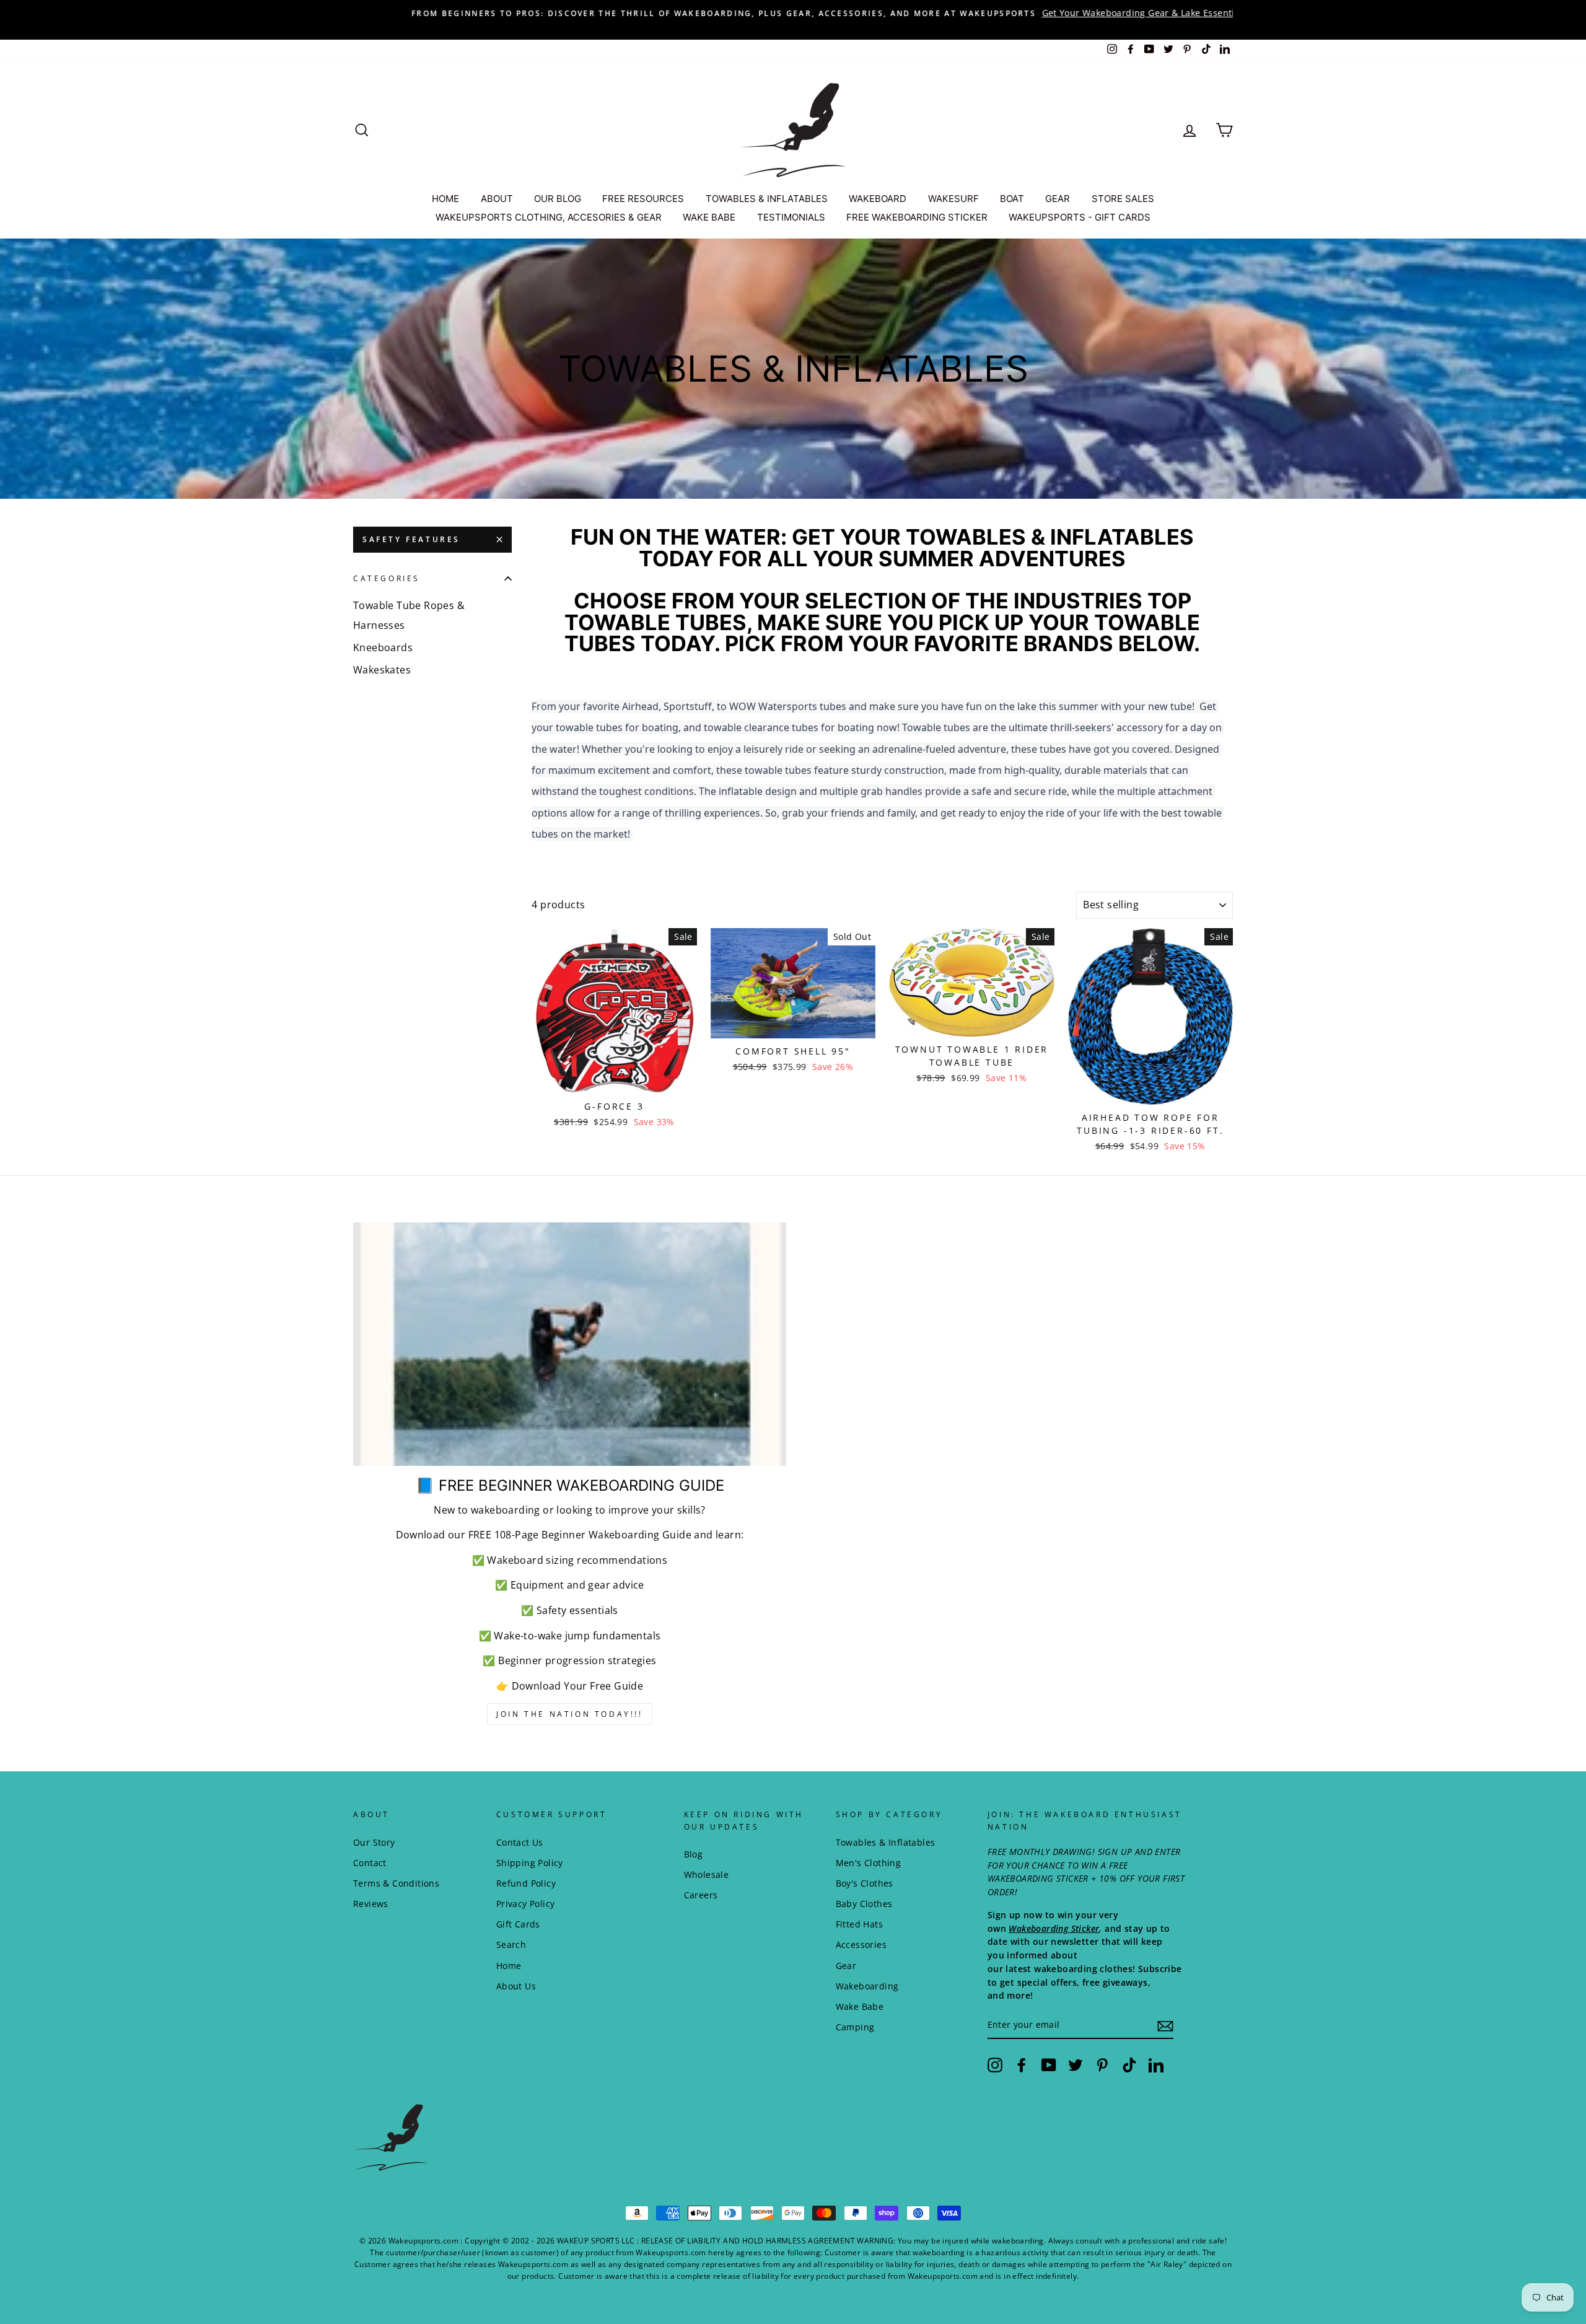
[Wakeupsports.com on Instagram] (995, 2065)
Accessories (861, 1945)
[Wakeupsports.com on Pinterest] (1102, 2065)
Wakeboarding (867, 1986)
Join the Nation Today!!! (569, 1714)
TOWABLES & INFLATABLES (767, 199)
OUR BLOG (558, 199)
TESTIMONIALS (791, 217)
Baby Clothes (864, 1904)
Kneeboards (383, 647)
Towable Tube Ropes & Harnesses (409, 615)
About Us (516, 1986)
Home (509, 1966)
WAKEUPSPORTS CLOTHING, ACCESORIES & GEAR (549, 217)
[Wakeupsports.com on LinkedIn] (1156, 2065)
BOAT (1012, 199)
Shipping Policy (530, 1863)
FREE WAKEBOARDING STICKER (917, 217)
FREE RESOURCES (643, 199)
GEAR (1058, 199)
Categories (387, 578)
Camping (855, 2027)
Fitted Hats (859, 1924)
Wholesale (707, 1875)
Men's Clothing (869, 1863)
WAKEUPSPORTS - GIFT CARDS (1080, 217)
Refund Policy (526, 1883)
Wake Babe (860, 2006)
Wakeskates (382, 670)
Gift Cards (518, 1924)
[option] (793, 13)
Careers (701, 1895)
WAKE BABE (709, 217)
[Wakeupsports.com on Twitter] (1076, 2065)
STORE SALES (1123, 199)
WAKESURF (953, 199)
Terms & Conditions (396, 1883)
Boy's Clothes (865, 1883)
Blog (694, 1854)
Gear (846, 1966)
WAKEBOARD (878, 199)
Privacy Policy (526, 1904)
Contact (370, 1863)
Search (511, 1945)
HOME (445, 199)
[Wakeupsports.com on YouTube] (1049, 2065)
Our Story (374, 1842)
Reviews (371, 1904)
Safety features (411, 539)
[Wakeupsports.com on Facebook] (1022, 2065)
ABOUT (497, 199)
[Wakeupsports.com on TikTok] (1129, 2065)
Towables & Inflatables (886, 1842)
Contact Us (520, 1842)
